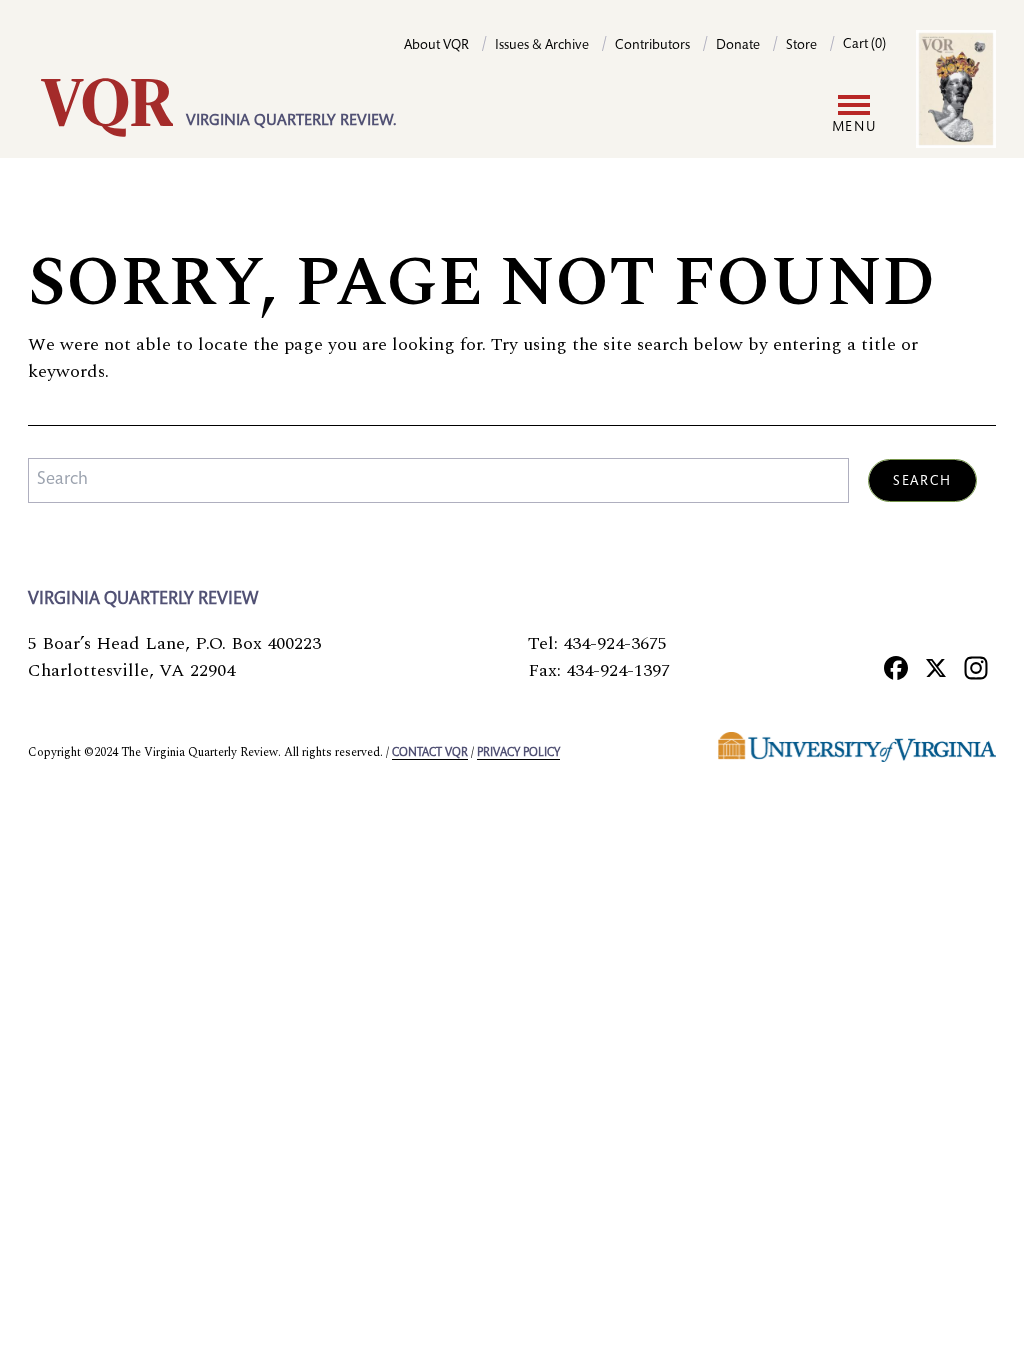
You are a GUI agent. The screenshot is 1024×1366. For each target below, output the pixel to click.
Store (801, 46)
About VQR (436, 46)
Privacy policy (518, 753)
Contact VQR (430, 753)
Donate (738, 46)
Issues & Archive (542, 46)
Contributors (652, 46)
